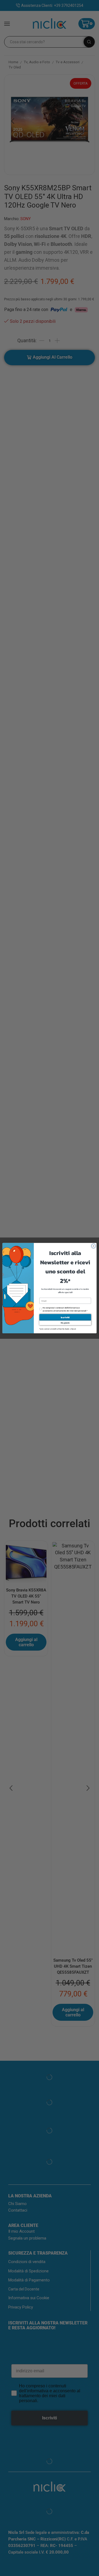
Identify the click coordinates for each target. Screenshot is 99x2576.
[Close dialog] (93, 1246)
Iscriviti (65, 1317)
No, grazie (65, 1323)
